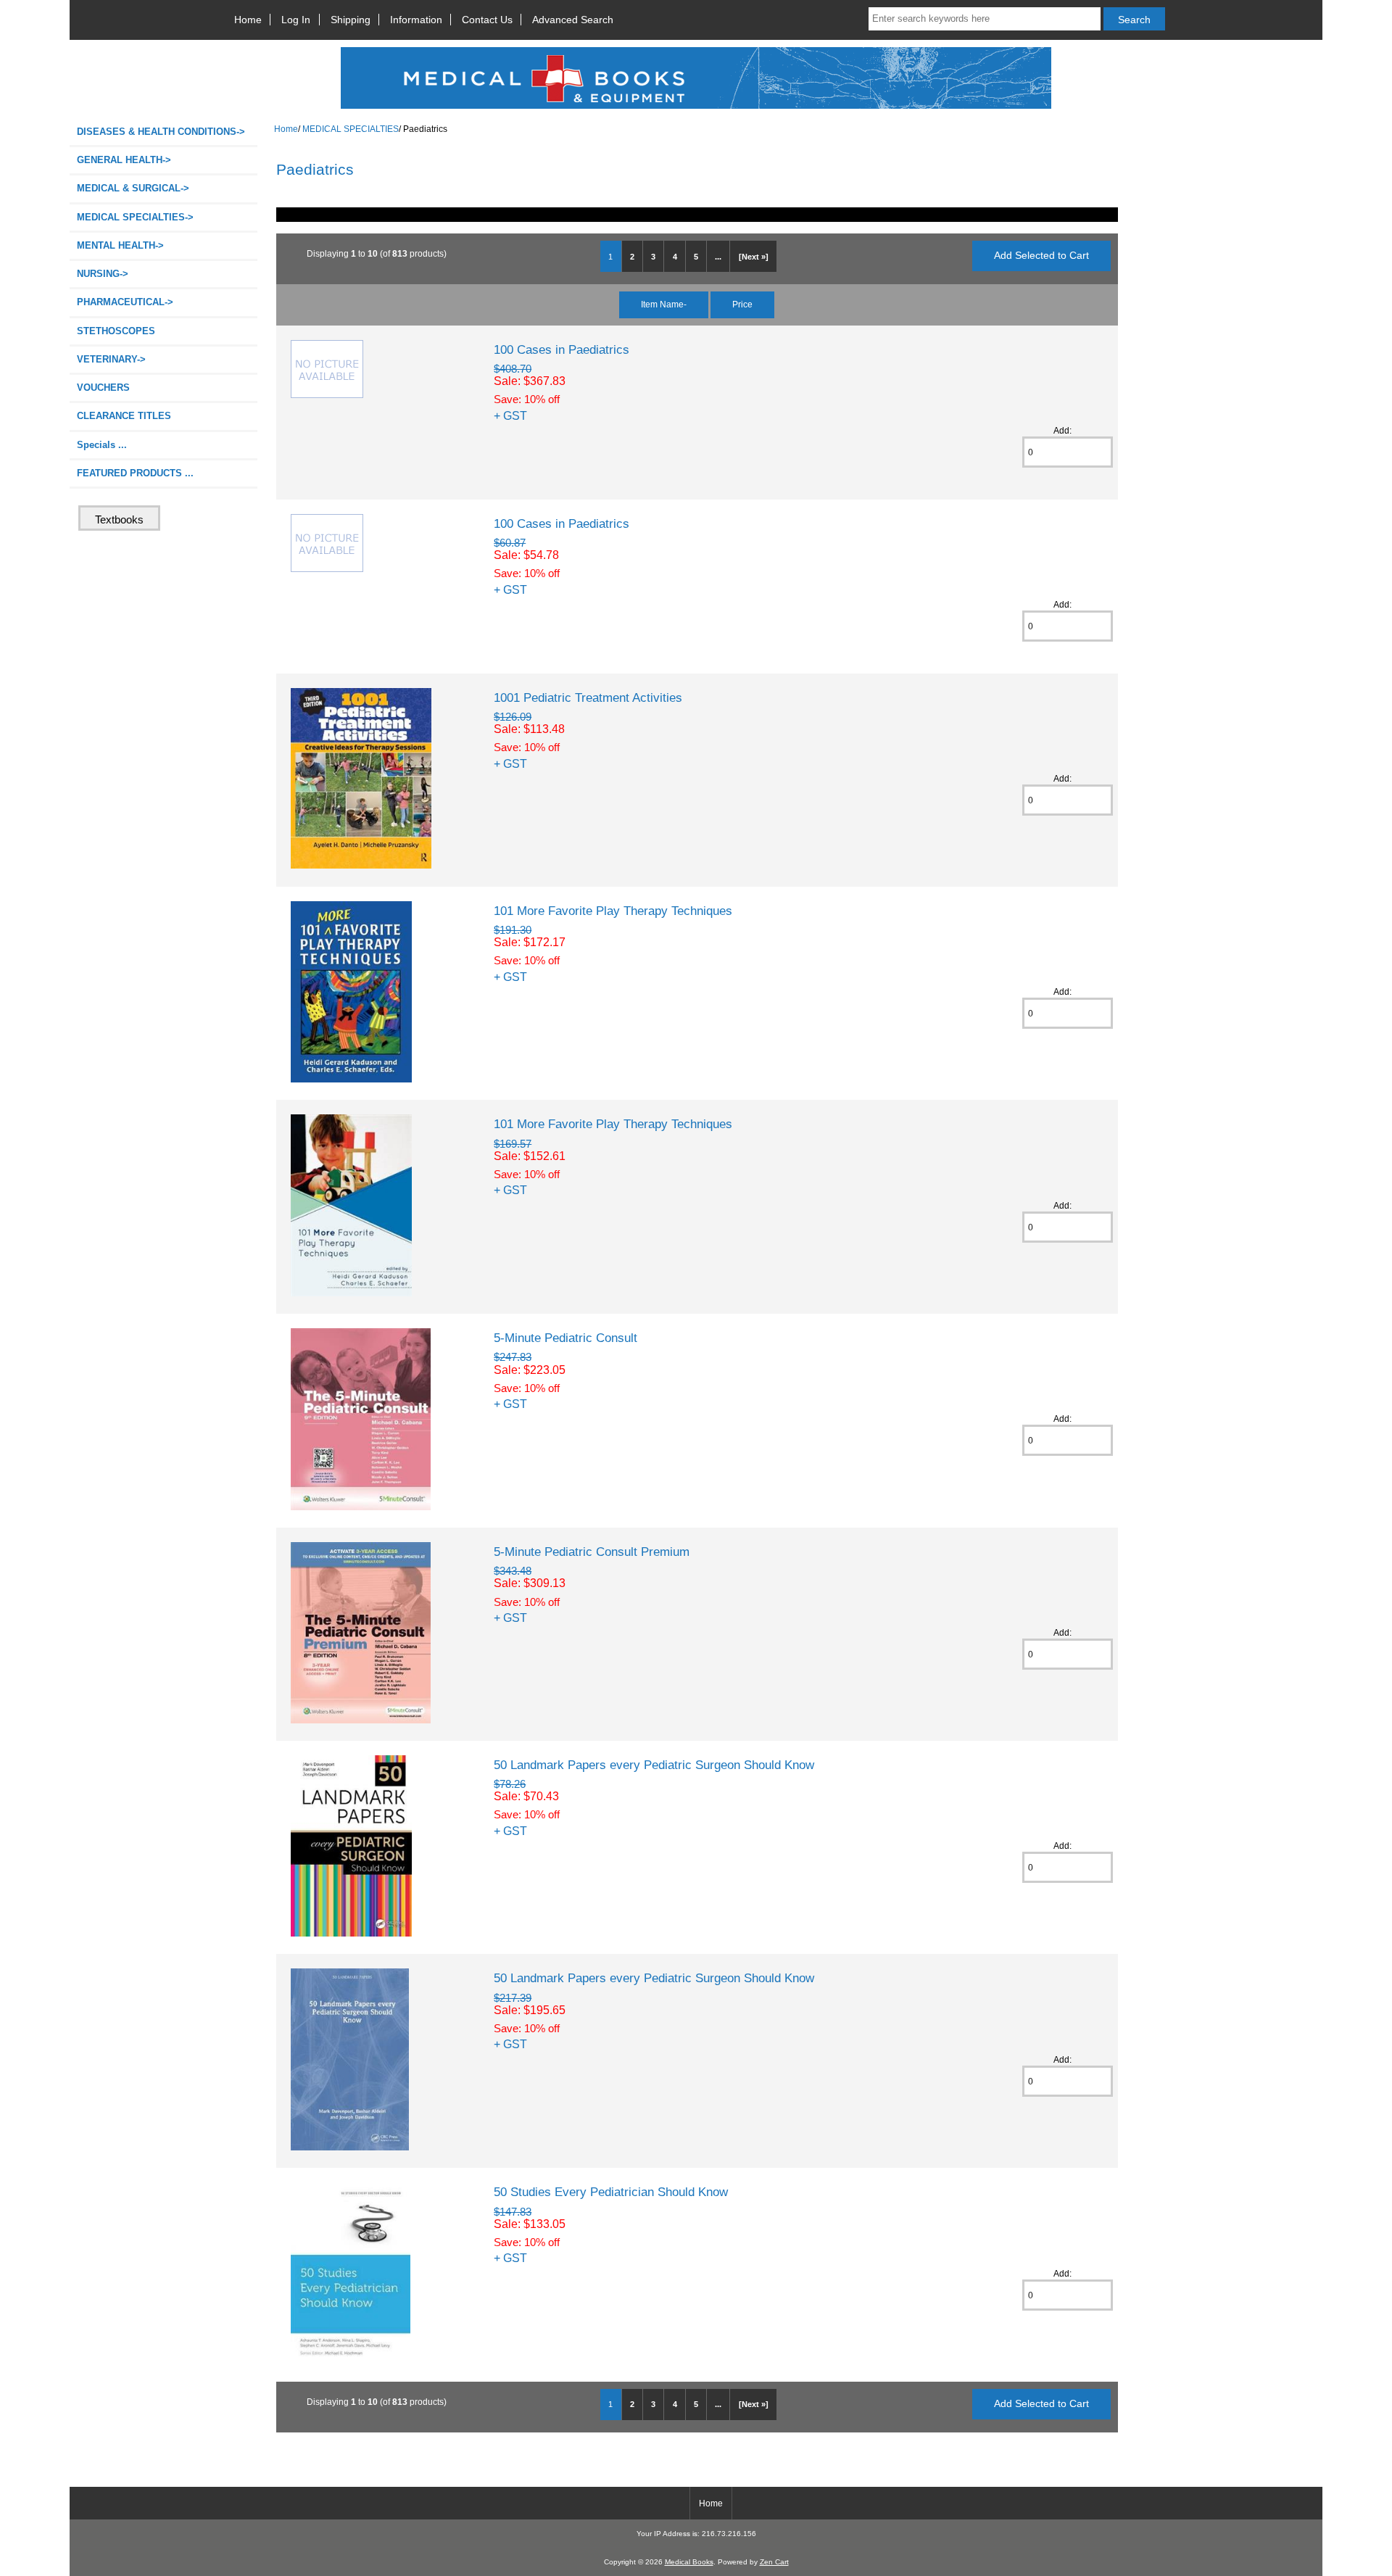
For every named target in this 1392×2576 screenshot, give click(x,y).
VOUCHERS (103, 388)
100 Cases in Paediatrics (562, 349)
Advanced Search (573, 20)
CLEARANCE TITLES (124, 416)
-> (135, 217)
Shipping (351, 20)
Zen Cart (774, 2562)
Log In (296, 20)
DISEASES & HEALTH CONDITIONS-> (161, 132)
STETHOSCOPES (116, 331)
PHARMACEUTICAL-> (125, 302)
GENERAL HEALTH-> (124, 160)
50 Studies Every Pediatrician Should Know (611, 2192)
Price (742, 304)
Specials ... (102, 445)
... (718, 257)
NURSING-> (103, 274)
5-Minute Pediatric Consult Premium (592, 1552)
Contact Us (487, 20)
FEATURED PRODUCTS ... (135, 473)
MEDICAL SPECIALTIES (351, 129)
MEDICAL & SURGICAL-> (133, 188)
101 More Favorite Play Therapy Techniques (613, 911)
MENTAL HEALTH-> (120, 245)
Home (248, 20)
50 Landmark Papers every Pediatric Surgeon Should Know (654, 1765)
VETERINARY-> (111, 359)
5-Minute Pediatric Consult (565, 1338)
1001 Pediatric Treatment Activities (588, 697)
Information (416, 20)
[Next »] (754, 257)
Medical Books (689, 2562)
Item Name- (664, 304)
